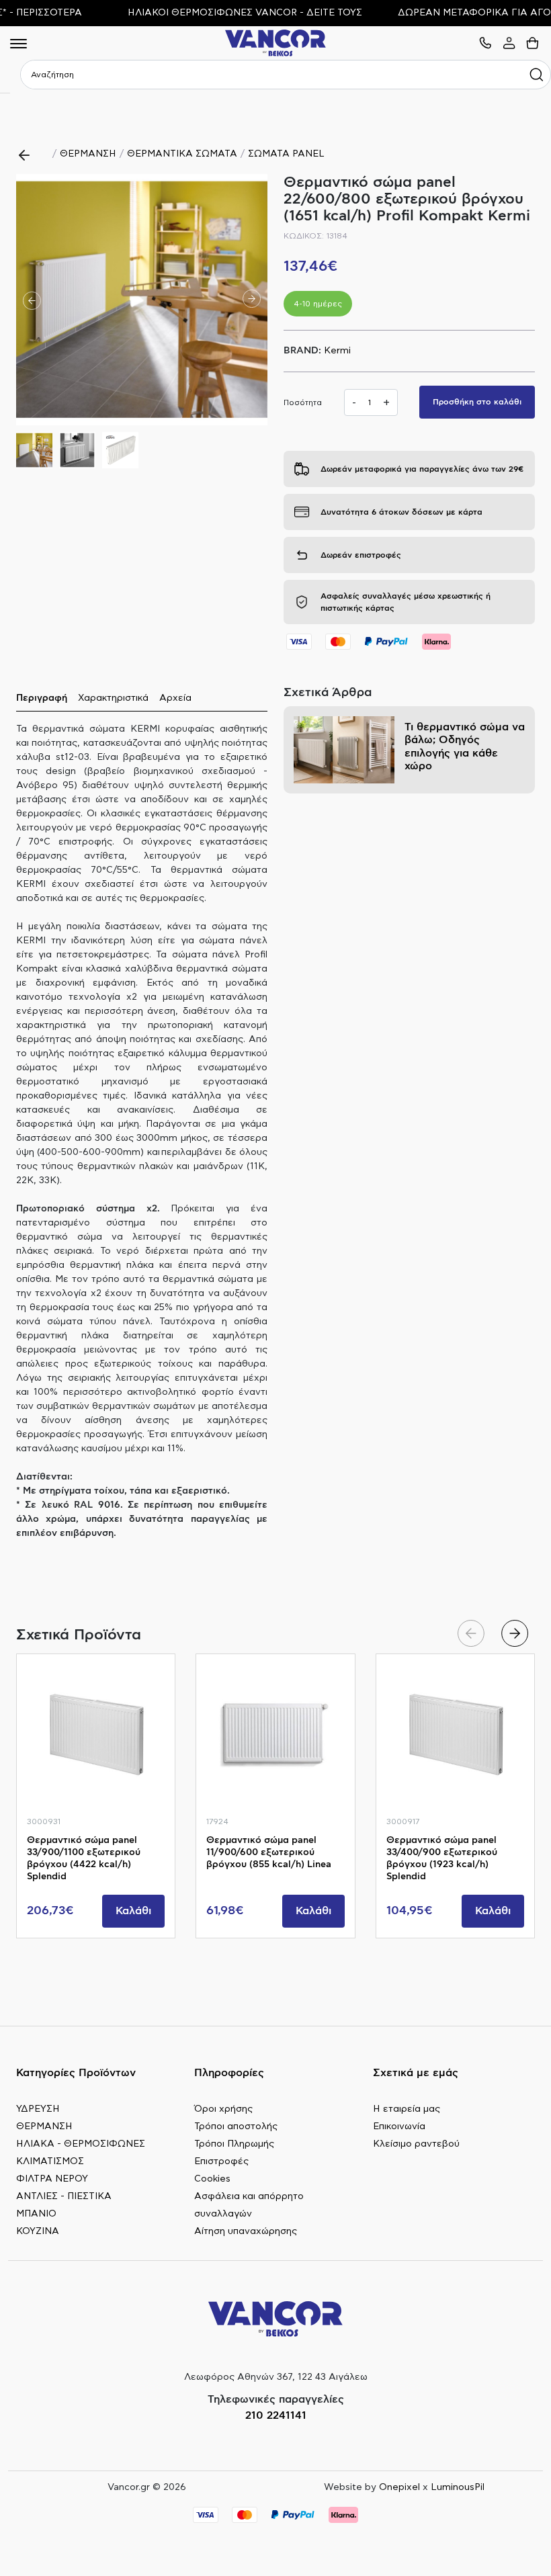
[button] (252, 300)
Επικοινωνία (399, 2127)
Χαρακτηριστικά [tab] (113, 698)
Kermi (337, 351)
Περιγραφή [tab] (42, 698)
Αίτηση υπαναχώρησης (246, 2231)
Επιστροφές (221, 2161)
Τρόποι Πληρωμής (234, 2144)
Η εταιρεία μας (407, 2109)
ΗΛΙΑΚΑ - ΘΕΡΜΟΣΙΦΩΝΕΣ (81, 2144)
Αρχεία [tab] (175, 698)
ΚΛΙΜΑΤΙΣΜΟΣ (50, 2161)
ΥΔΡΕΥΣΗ (38, 2109)
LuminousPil (458, 2487)
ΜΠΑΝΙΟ (36, 2214)
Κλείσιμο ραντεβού (416, 2144)
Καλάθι (133, 1911)
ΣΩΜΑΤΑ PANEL (286, 154)
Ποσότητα (303, 402)
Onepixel (399, 2487)
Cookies (212, 2179)
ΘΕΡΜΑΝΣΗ (88, 154)
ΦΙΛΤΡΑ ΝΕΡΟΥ (52, 2179)
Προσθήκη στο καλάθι (477, 402)
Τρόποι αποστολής (236, 2127)
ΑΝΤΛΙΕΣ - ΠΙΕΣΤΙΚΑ (64, 2196)
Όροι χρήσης (223, 2109)
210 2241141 (276, 2415)
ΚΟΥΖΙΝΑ (38, 2231)
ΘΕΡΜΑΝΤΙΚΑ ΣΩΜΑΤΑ (182, 154)
